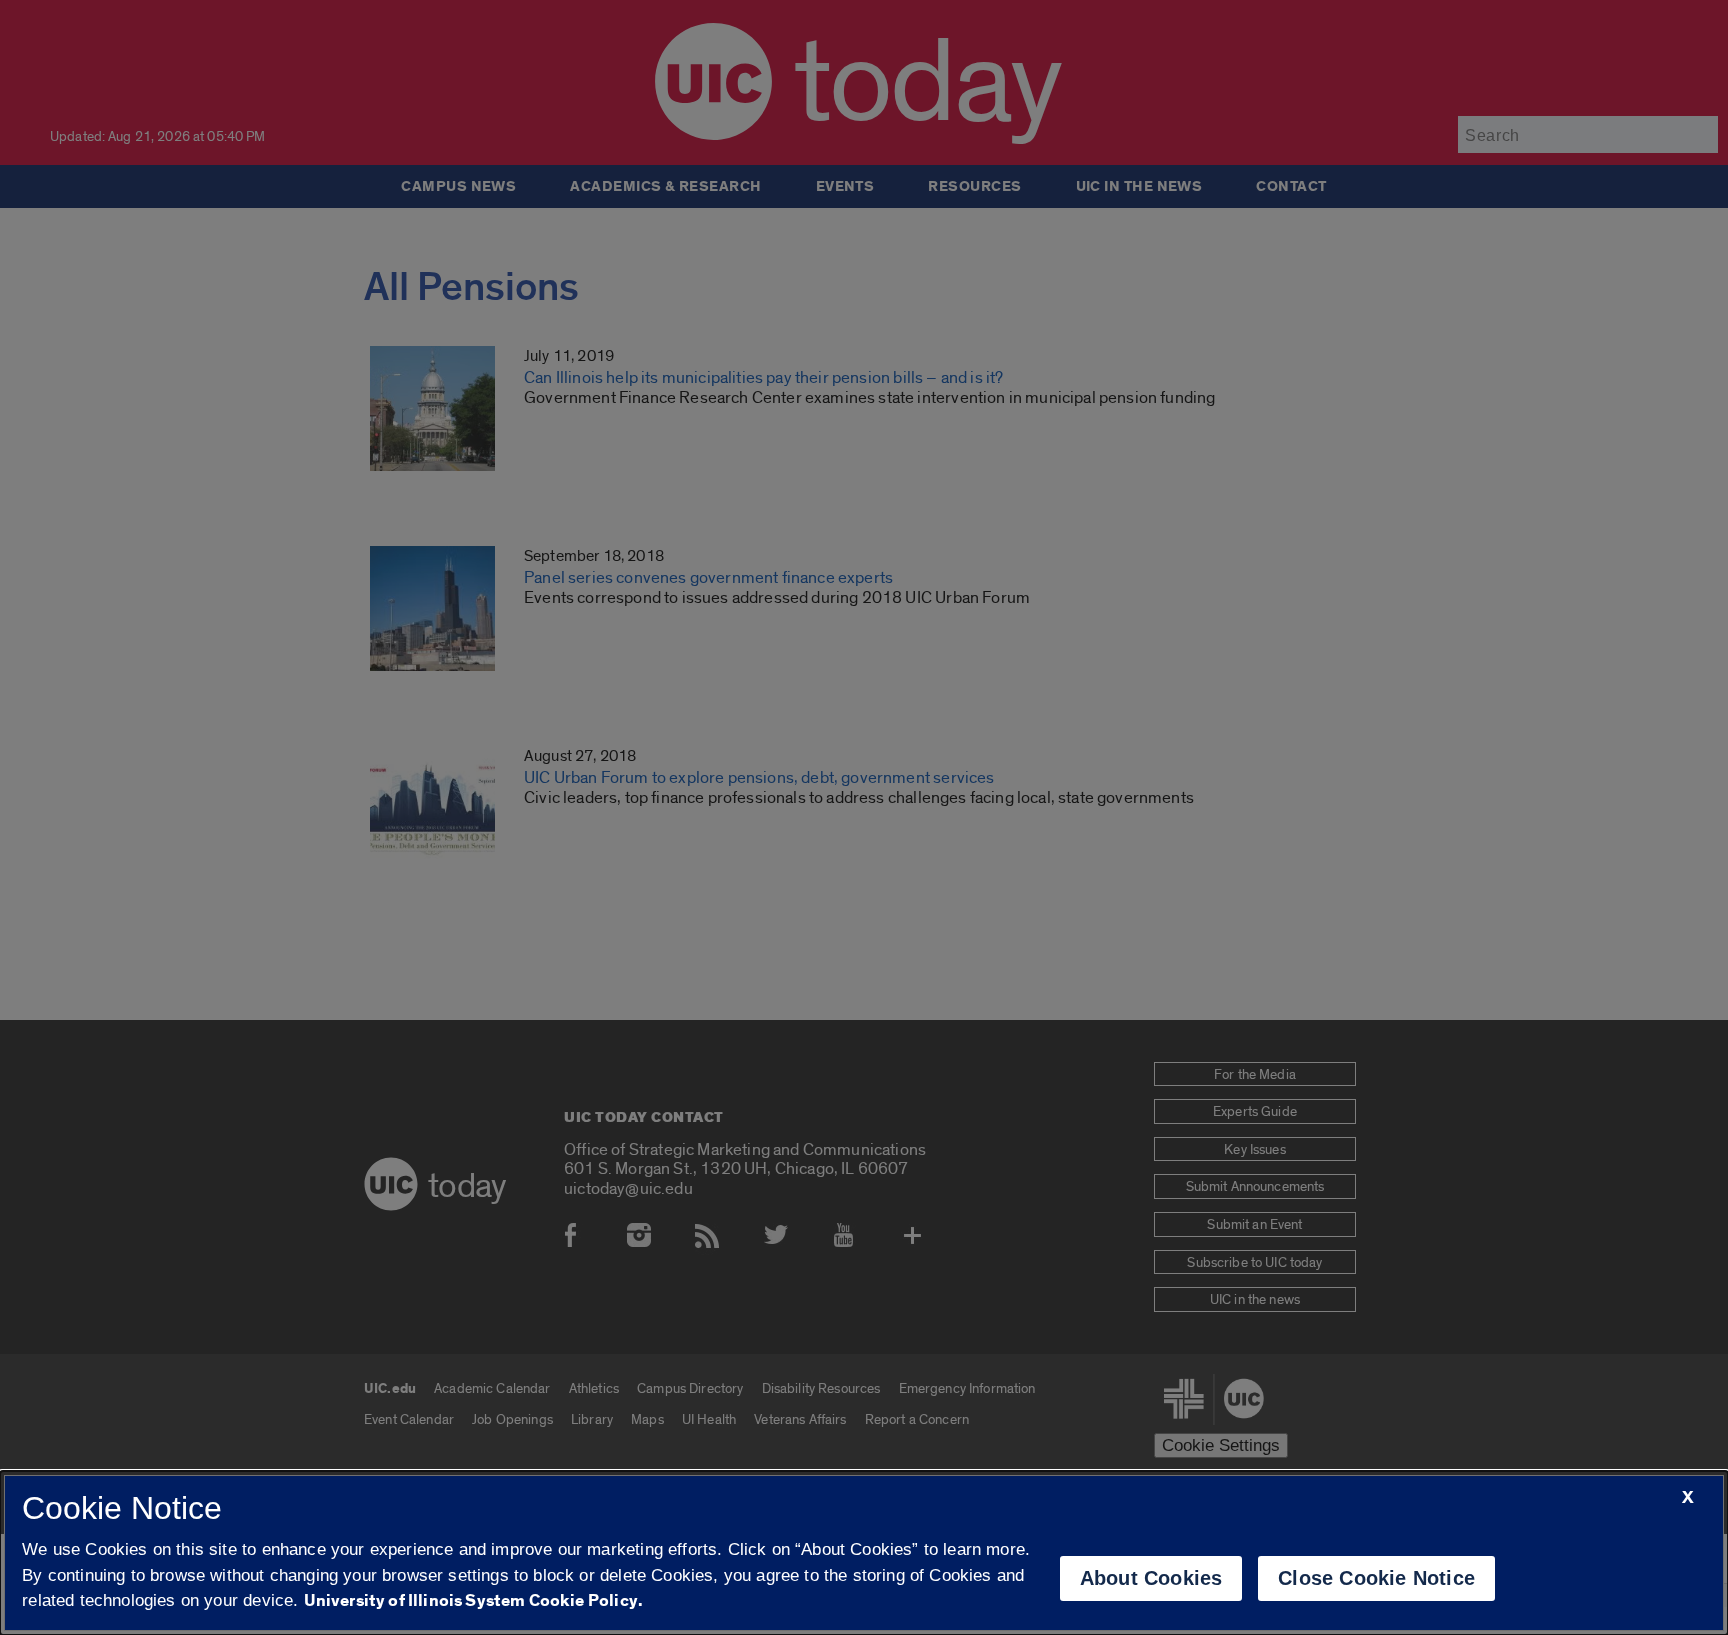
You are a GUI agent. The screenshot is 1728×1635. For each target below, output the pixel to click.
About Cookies (1151, 1578)
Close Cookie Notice (1376, 1578)
